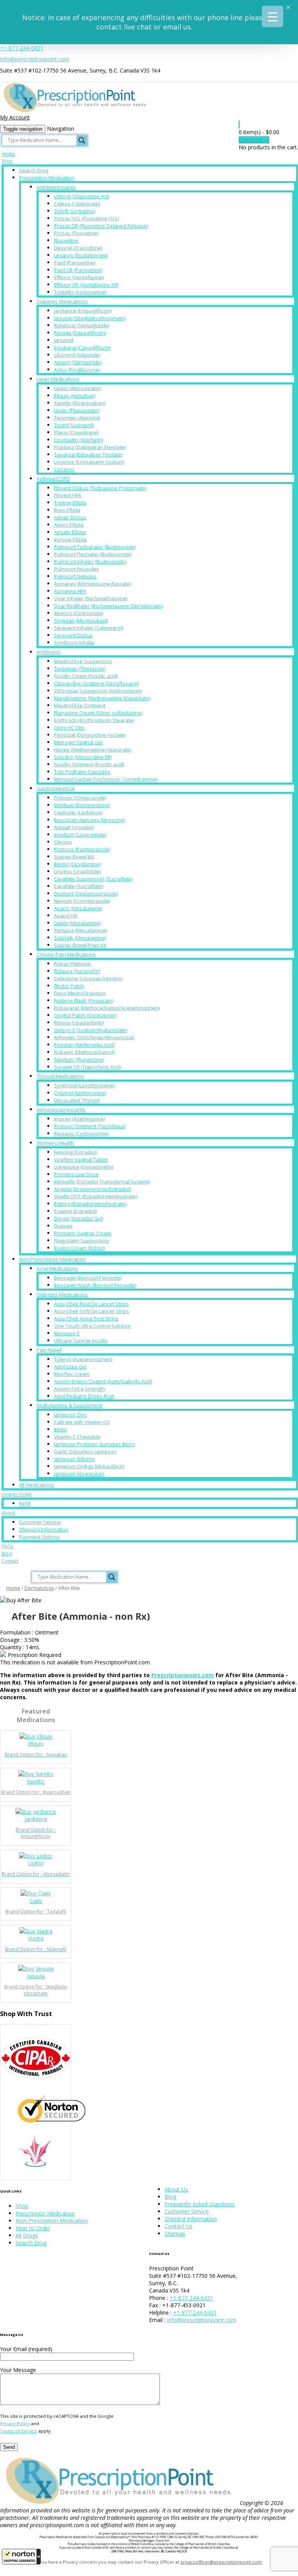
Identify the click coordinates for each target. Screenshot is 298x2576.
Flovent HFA (68, 495)
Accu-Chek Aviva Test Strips (86, 1318)
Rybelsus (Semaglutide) (81, 325)
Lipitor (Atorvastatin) (77, 388)
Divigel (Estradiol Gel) (79, 1218)
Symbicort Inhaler (74, 643)
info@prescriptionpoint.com (35, 59)
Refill (25, 1503)
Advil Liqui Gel (70, 1367)
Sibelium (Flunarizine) (79, 1059)
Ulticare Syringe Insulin (81, 1341)
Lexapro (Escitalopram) (81, 255)
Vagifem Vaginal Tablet (81, 1159)
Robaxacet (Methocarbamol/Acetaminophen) (107, 1008)
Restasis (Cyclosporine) (81, 1133)
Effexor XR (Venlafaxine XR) (86, 285)
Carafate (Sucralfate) (79, 886)
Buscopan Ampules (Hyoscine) (89, 820)
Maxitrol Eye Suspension (83, 661)
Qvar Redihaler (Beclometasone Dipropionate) (108, 606)
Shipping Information (44, 1529)
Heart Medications (58, 379)
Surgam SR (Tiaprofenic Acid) (87, 1067)
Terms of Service (18, 2431)
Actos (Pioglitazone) (77, 370)
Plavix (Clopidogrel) (76, 432)
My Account (15, 117)
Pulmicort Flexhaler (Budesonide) (93, 554)
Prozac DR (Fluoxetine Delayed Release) (101, 226)
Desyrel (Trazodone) (78, 248)
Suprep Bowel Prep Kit (80, 945)
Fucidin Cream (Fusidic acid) (86, 676)
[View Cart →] (239, 125)
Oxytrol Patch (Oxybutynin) (85, 1015)
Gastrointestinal (55, 788)
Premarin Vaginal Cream (82, 1233)
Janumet (64, 340)
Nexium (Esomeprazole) (82, 901)
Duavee (63, 1226)
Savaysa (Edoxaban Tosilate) (88, 454)
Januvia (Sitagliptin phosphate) (90, 318)
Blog (7, 1554)
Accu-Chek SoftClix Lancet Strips (91, 1311)
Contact (10, 1561)
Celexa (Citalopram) (77, 204)
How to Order (17, 1494)
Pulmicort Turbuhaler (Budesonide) (95, 547)
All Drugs (27, 2235)
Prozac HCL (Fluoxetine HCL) (86, 218)
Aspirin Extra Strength (79, 1389)
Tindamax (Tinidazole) (80, 669)
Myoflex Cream (72, 1374)
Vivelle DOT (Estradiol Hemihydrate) (95, 1196)
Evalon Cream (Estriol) (79, 1248)
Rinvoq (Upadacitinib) (79, 1023)
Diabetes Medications (62, 301)
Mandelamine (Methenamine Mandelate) (102, 698)
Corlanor (64, 469)
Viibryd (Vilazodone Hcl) (81, 196)
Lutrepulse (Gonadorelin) (83, 1167)
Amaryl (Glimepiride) (78, 362)
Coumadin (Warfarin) (78, 440)
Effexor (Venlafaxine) (79, 277)
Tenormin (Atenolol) (77, 418)
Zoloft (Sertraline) (74, 211)
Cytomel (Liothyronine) (80, 1093)
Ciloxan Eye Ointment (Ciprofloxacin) (96, 683)
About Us (176, 2189)
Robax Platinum (72, 964)
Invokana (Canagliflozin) (82, 347)
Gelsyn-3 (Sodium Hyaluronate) (91, 1030)
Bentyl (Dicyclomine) (77, 864)
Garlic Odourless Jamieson (85, 1451)
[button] (21, 2557)
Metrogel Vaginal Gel (78, 742)
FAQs (7, 1546)
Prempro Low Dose (76, 1174)
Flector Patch (69, 986)
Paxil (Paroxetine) (74, 263)
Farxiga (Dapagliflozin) (80, 333)
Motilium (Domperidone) (82, 805)
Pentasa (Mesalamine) (80, 930)
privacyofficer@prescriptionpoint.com (221, 2562)
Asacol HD (66, 916)
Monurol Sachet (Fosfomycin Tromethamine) (106, 779)
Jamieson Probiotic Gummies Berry (94, 1444)
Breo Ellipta (67, 510)
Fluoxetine (66, 240)
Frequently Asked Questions (200, 2204)
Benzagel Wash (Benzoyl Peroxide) (95, 1285)
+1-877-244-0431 (22, 48)
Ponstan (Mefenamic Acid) (84, 1045)
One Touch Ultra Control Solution (92, 1326)
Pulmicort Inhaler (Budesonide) (90, 562)
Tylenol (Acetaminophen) (83, 1359)
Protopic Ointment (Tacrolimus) (90, 1126)
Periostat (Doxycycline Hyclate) (90, 735)
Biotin (61, 1429)
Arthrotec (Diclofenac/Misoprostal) (94, 1037)
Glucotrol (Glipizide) (77, 355)
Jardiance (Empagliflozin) (83, 311)
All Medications (37, 1485)
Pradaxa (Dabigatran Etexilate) (90, 447)
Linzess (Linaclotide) (77, 871)
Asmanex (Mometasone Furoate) (92, 584)
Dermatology (39, 1588)
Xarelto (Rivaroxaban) (80, 403)
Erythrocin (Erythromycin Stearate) (94, 720)
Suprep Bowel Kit (74, 857)
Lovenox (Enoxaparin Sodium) (89, 462)
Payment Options (39, 1537)
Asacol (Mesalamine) (78, 908)
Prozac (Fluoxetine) (76, 233)
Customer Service (40, 1522)
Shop (7, 161)
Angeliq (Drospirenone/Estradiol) (92, 1189)
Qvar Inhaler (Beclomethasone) (91, 598)
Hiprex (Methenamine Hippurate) (93, 750)
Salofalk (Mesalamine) (80, 938)
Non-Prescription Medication (52, 1259)
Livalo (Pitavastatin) (77, 410)
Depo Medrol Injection (80, 993)
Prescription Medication (47, 178)
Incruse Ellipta (70, 539)
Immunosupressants (61, 1109)
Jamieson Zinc (70, 1415)
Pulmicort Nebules (75, 576)
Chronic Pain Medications (66, 954)
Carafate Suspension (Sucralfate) (93, 879)
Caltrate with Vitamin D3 (82, 1422)
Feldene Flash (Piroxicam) (84, 1000)
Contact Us (178, 2226)
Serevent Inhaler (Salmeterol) (88, 628)
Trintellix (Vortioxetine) (80, 292)
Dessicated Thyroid (77, 1100)
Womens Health (55, 1143)
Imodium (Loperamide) (80, 834)
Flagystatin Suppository (81, 1240)
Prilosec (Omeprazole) (80, 798)
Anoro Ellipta (69, 525)
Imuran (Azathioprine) (79, 1119)
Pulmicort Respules (76, 569)
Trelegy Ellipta (70, 503)
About (8, 1513)
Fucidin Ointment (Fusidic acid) (89, 764)
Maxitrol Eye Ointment (80, 705)
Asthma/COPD (53, 479)
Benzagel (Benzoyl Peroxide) (88, 1278)
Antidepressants (56, 187)
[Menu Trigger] (273, 16)
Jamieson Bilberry (74, 1459)
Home (8, 154)
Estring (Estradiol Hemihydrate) (90, 1204)
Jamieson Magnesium (79, 1474)
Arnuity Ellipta (70, 532)
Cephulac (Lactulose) (78, 812)
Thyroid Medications (60, 1076)
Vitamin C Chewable (77, 1437)
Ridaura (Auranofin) (77, 971)
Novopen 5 (67, 1333)
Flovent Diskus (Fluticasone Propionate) (100, 488)
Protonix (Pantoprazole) (82, 849)
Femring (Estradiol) (75, 1152)
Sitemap (175, 2233)
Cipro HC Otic (69, 727)
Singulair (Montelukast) (81, 620)
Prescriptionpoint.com (183, 1675)
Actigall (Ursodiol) (74, 827)
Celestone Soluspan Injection (88, 978)
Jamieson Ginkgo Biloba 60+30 (89, 1466)
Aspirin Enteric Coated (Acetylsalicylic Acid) (103, 1381)
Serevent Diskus (73, 635)
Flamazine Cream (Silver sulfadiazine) (98, 713)
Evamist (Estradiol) (75, 1211)
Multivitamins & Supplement (69, 1405)
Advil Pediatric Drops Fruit (84, 1396)
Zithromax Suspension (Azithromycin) (98, 691)
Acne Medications (57, 1268)
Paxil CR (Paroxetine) (78, 270)
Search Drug (34, 170)
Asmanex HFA (70, 591)
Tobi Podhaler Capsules (82, 772)
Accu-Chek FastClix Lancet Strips (91, 1304)
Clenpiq (63, 842)
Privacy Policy (15, 2423)
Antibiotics (49, 652)
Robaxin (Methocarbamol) (84, 1052)
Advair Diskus (70, 517)
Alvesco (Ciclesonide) (79, 613)
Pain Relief (49, 1350)
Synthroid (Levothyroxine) (84, 1085)
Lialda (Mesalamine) (77, 923)
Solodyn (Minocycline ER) (83, 757)
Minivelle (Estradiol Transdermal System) (102, 1182)
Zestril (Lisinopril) (74, 425)
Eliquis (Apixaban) (75, 396)
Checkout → (254, 140)
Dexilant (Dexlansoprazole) (86, 893)
